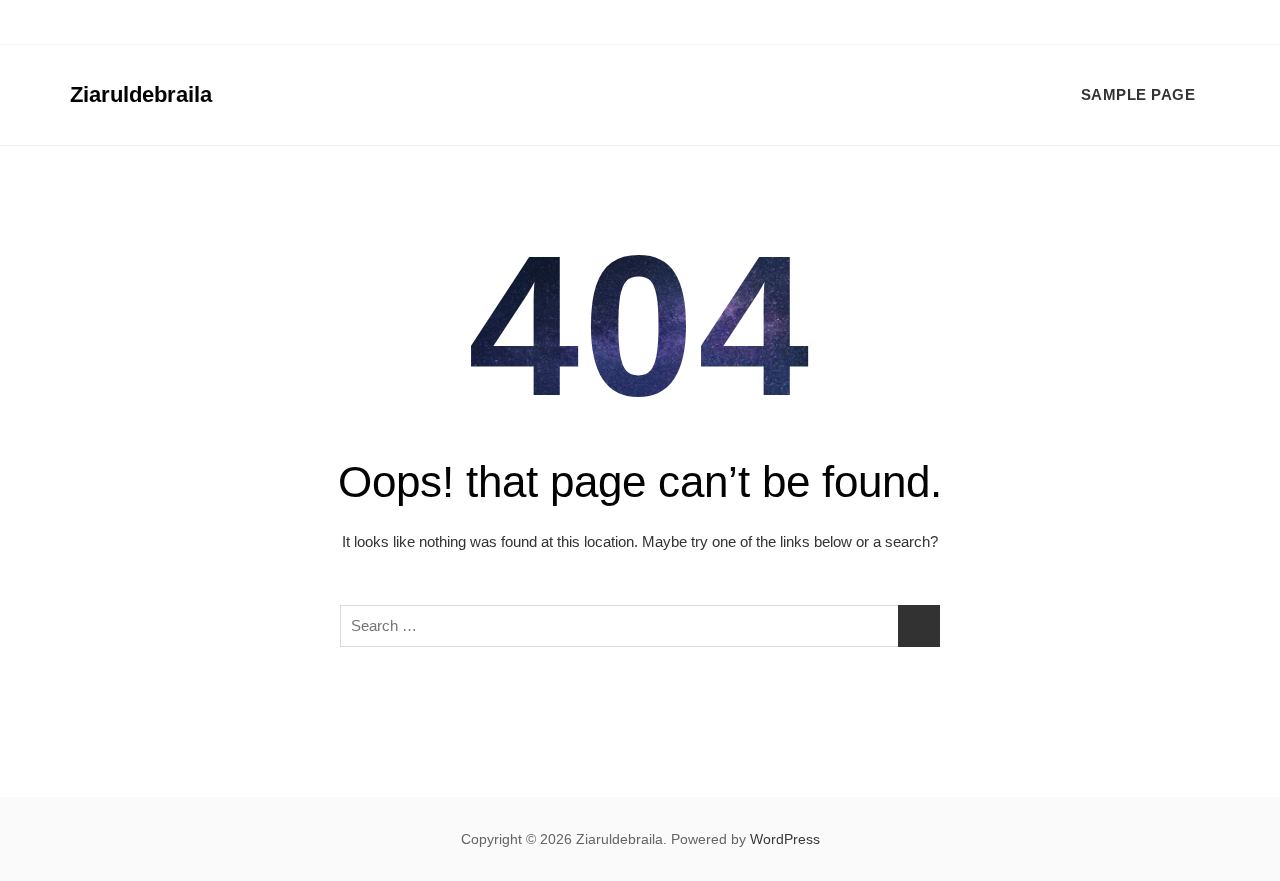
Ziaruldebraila (141, 94)
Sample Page (1138, 94)
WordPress (785, 839)
